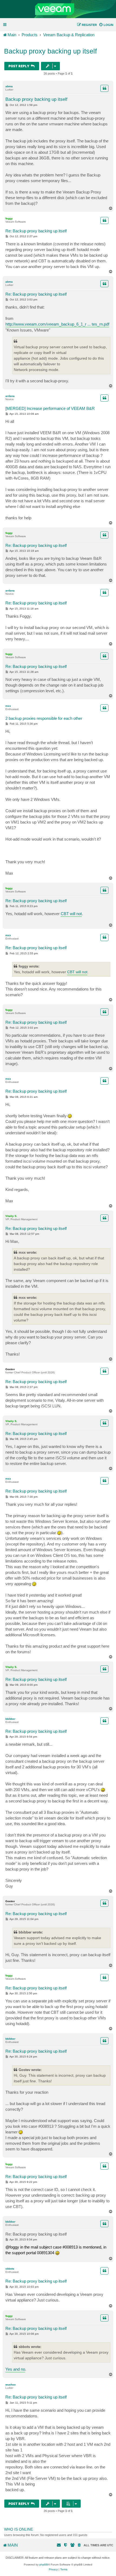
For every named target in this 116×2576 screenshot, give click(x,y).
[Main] (58, 9)
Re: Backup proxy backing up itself (36, 231)
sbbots (10, 2269)
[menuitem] (106, 25)
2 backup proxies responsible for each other (44, 718)
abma (9, 86)
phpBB (44, 2565)
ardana (10, 396)
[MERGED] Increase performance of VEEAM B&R (50, 408)
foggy (9, 218)
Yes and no (15, 2369)
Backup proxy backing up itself (50, 51)
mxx (8, 706)
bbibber (10, 1719)
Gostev (10, 1369)
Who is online (18, 2529)
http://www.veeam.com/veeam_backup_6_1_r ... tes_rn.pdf (57, 324)
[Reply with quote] (104, 88)
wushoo (11, 2385)
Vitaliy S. (11, 1216)
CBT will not (71, 914)
